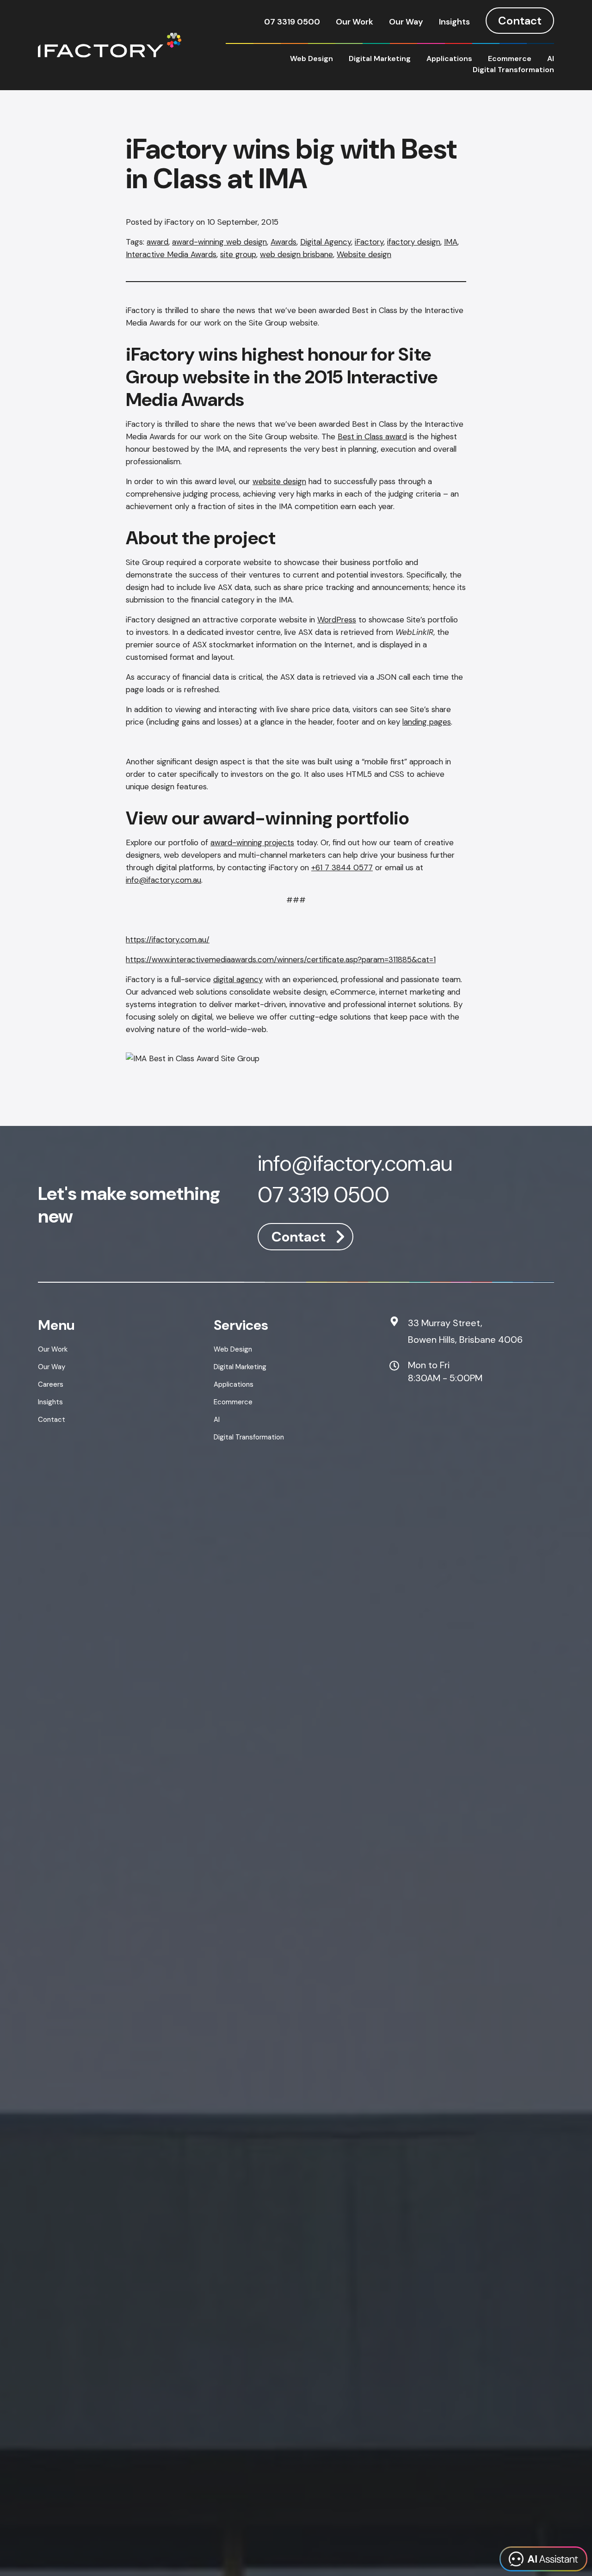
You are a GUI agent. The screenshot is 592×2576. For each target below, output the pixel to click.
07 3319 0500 (292, 22)
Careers (51, 1384)
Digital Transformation (513, 70)
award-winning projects (252, 842)
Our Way (406, 22)
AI (551, 58)
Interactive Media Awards (171, 254)
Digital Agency (326, 242)
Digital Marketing (380, 58)
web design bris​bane (296, 254)
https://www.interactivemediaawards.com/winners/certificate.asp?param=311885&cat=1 (281, 959)
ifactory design (414, 242)
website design (279, 481)
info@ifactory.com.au (163, 880)
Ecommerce (510, 58)
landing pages (427, 722)
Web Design (311, 58)
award (157, 242)
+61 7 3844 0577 (342, 867)
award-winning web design (219, 242)
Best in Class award (372, 437)
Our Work (355, 22)
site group (238, 254)
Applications (449, 58)
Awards (284, 242)
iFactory (369, 242)
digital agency (238, 979)
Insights (454, 22)
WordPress (337, 620)
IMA (451, 242)
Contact (520, 21)
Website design (364, 254)
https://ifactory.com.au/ (168, 940)
